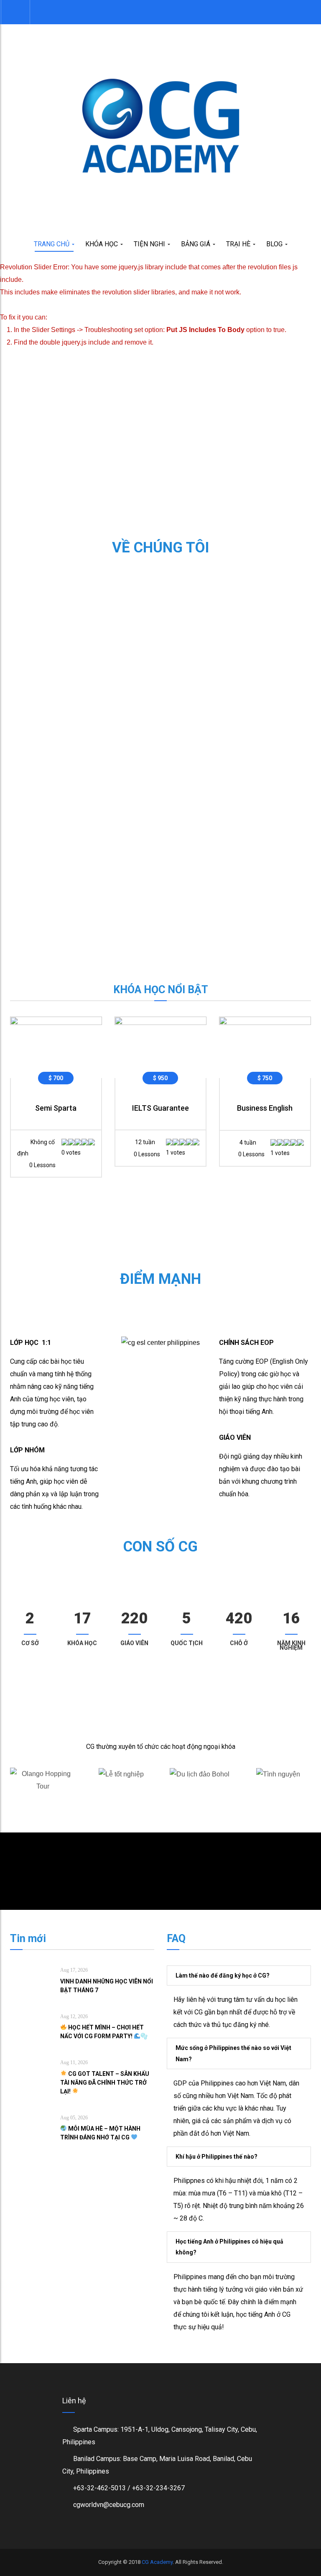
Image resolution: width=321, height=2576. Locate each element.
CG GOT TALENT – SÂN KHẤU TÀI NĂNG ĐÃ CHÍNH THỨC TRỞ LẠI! (105, 2083)
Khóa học (102, 244)
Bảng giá (196, 244)
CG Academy (157, 2562)
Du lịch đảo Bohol (200, 1800)
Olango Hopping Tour (43, 1800)
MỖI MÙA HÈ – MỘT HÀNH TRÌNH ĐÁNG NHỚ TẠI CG (100, 2133)
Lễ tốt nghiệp (121, 1800)
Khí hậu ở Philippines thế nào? (217, 2157)
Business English (265, 1108)
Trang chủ (52, 244)
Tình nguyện (278, 1800)
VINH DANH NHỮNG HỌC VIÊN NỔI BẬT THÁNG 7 (107, 1986)
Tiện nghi (150, 244)
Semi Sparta (56, 1108)
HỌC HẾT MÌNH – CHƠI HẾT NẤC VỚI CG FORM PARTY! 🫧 (104, 2032)
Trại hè (239, 244)
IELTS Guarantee (160, 1108)
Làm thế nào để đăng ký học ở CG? (223, 1975)
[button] (15, 12)
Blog (275, 244)
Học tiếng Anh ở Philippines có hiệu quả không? (229, 2247)
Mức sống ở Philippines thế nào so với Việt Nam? (233, 2053)
